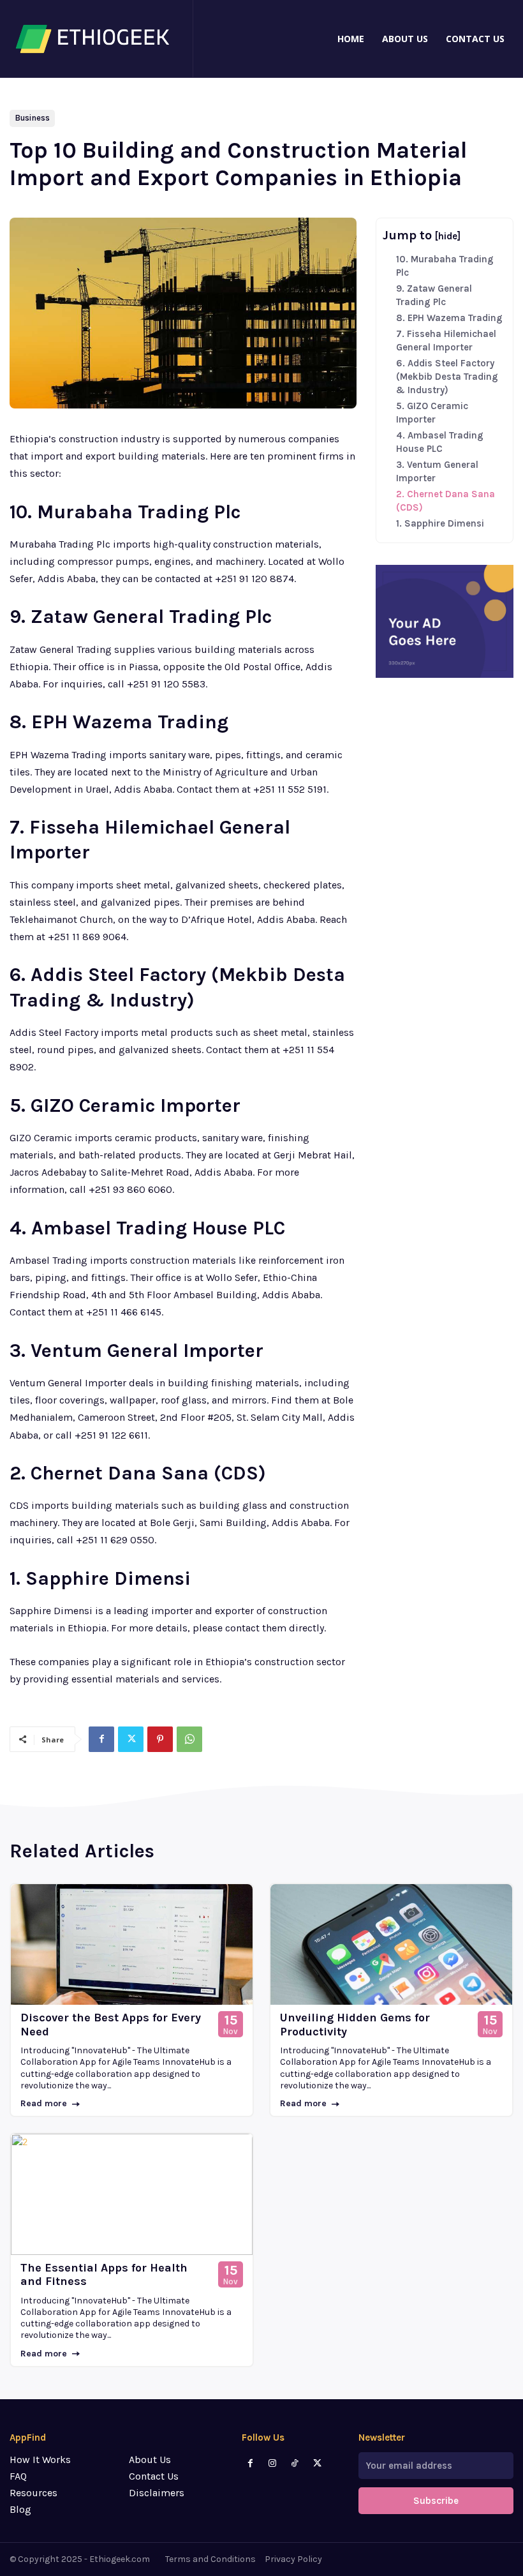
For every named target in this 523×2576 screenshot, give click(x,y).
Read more (44, 2103)
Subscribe (436, 2501)
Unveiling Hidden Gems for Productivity (355, 2025)
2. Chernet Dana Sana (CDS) (446, 501)
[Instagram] (273, 2463)
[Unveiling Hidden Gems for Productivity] (391, 1945)
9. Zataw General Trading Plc (434, 295)
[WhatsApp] (189, 1739)
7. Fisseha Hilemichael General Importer (446, 341)
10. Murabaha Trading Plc (445, 266)
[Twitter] (131, 1739)
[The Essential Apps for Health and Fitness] (132, 2194)
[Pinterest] (160, 1739)
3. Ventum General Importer (437, 471)
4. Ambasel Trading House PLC (440, 442)
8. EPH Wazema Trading (449, 318)
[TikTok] (295, 2463)
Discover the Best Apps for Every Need (111, 2025)
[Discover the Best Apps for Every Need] (132, 1945)
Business (32, 118)
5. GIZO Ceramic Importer (432, 413)
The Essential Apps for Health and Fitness (104, 2275)
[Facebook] (101, 1739)
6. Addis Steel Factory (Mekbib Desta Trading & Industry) (447, 377)
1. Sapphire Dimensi (440, 523)
